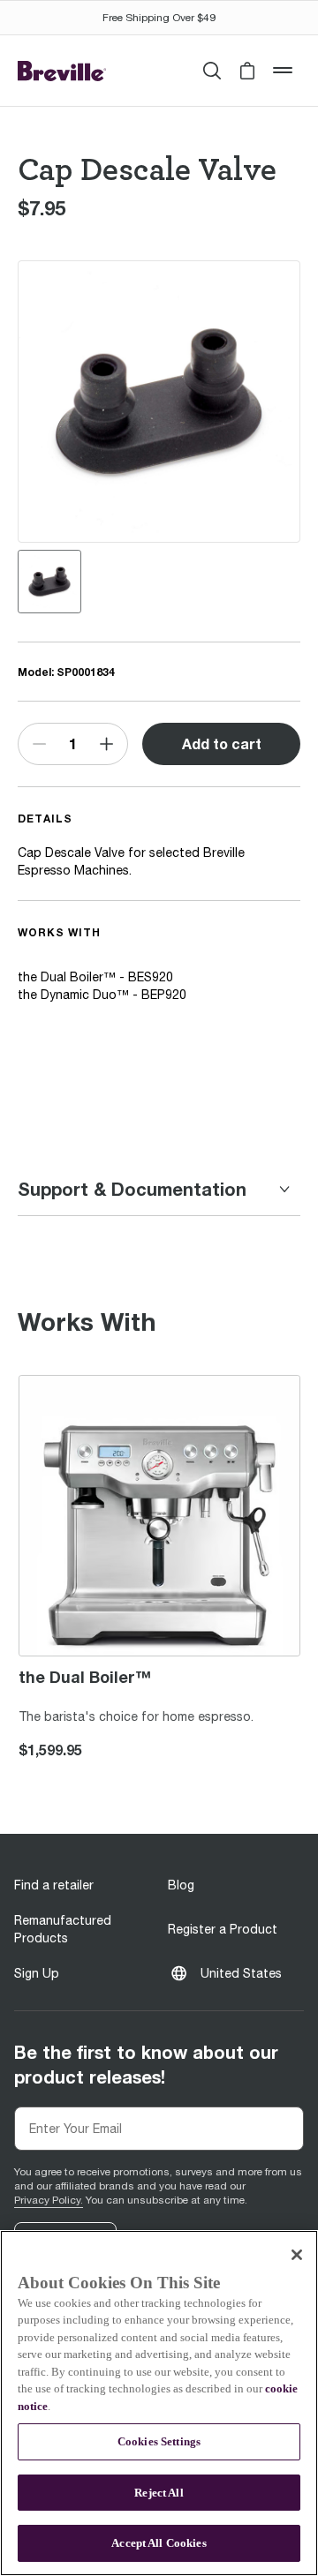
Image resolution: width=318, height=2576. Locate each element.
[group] (49, 582)
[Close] (297, 2255)
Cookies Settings (159, 2441)
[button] (247, 71)
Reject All (159, 2493)
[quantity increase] (107, 744)
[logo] (62, 71)
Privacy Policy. (49, 2200)
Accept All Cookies (159, 2543)
